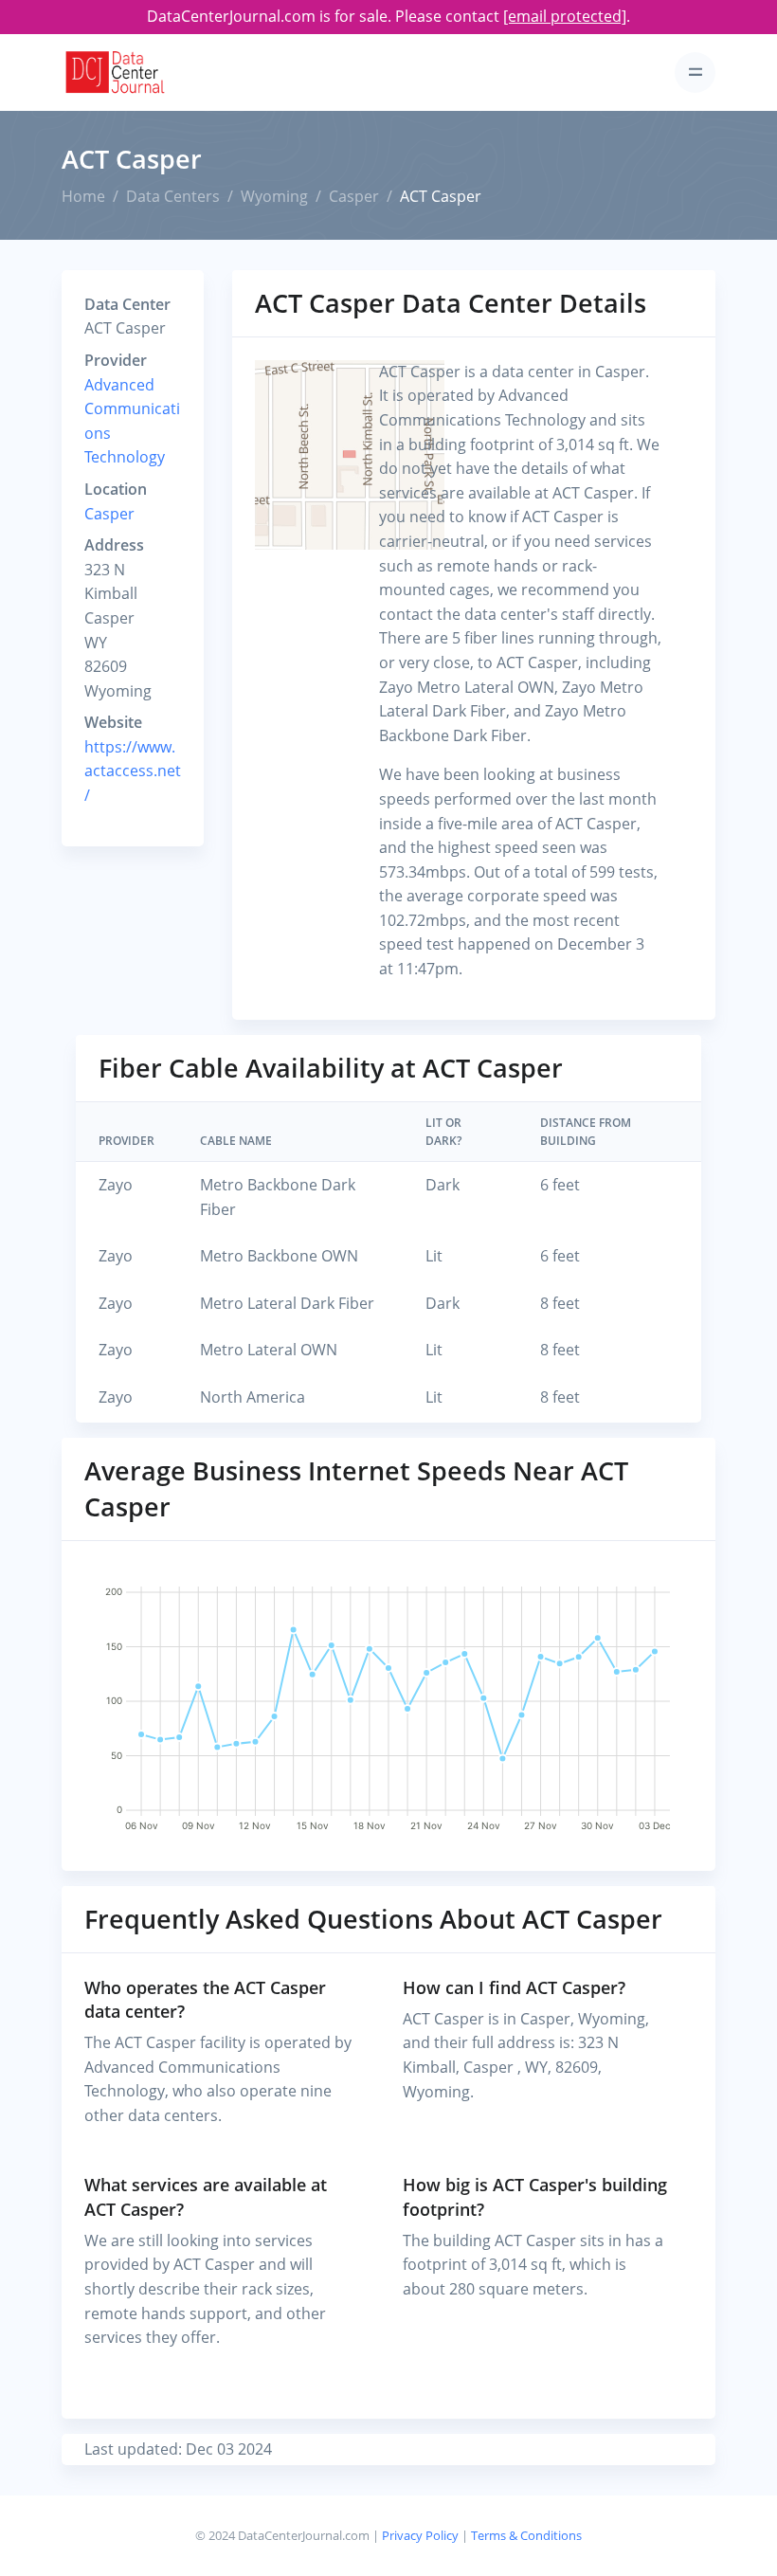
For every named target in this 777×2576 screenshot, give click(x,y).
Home (83, 196)
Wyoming (274, 196)
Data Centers (173, 196)
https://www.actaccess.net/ (133, 771)
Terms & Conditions (526, 2535)
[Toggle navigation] (695, 73)
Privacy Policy (420, 2535)
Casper (354, 196)
